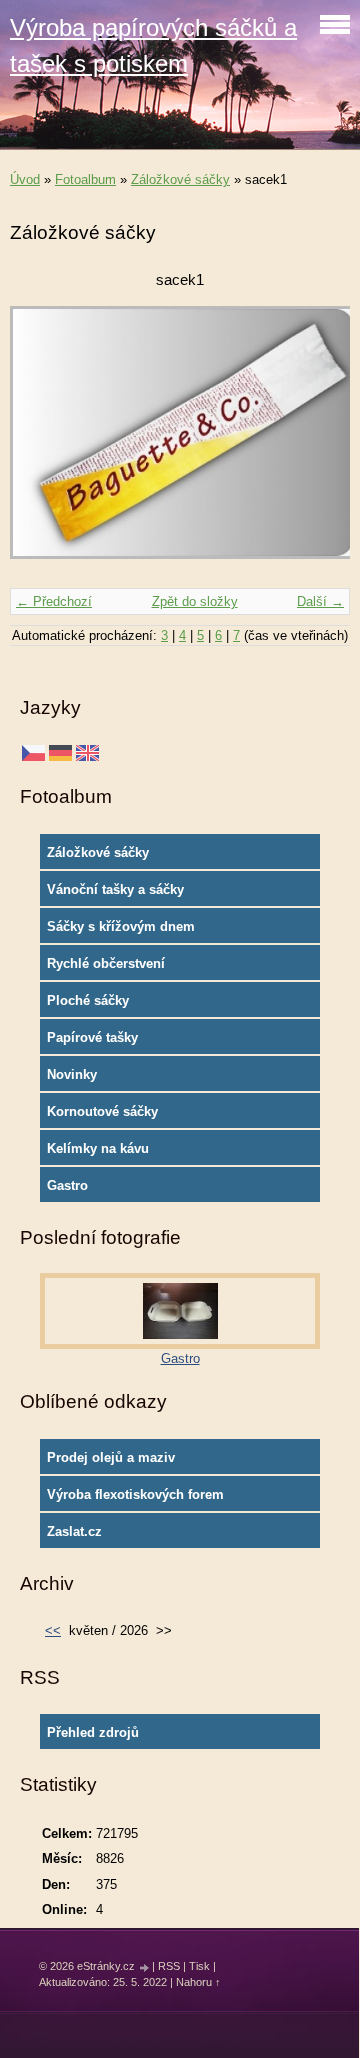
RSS (169, 1966)
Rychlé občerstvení (106, 963)
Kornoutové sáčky (102, 1111)
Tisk (199, 1966)
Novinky (72, 1074)
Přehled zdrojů (93, 1732)
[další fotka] (317, 442)
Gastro (67, 1185)
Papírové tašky (92, 1037)
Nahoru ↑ (198, 1982)
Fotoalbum (85, 179)
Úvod (25, 179)
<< (53, 1630)
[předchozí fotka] (42, 442)
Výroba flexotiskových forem (135, 1494)
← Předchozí (54, 601)
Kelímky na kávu (98, 1148)
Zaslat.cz (74, 1531)
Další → (320, 601)
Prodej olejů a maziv (111, 1457)
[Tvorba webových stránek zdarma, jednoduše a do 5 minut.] (145, 1967)
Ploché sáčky (88, 1000)
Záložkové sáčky (180, 179)
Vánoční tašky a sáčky (115, 889)
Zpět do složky (195, 601)
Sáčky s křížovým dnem (121, 926)
